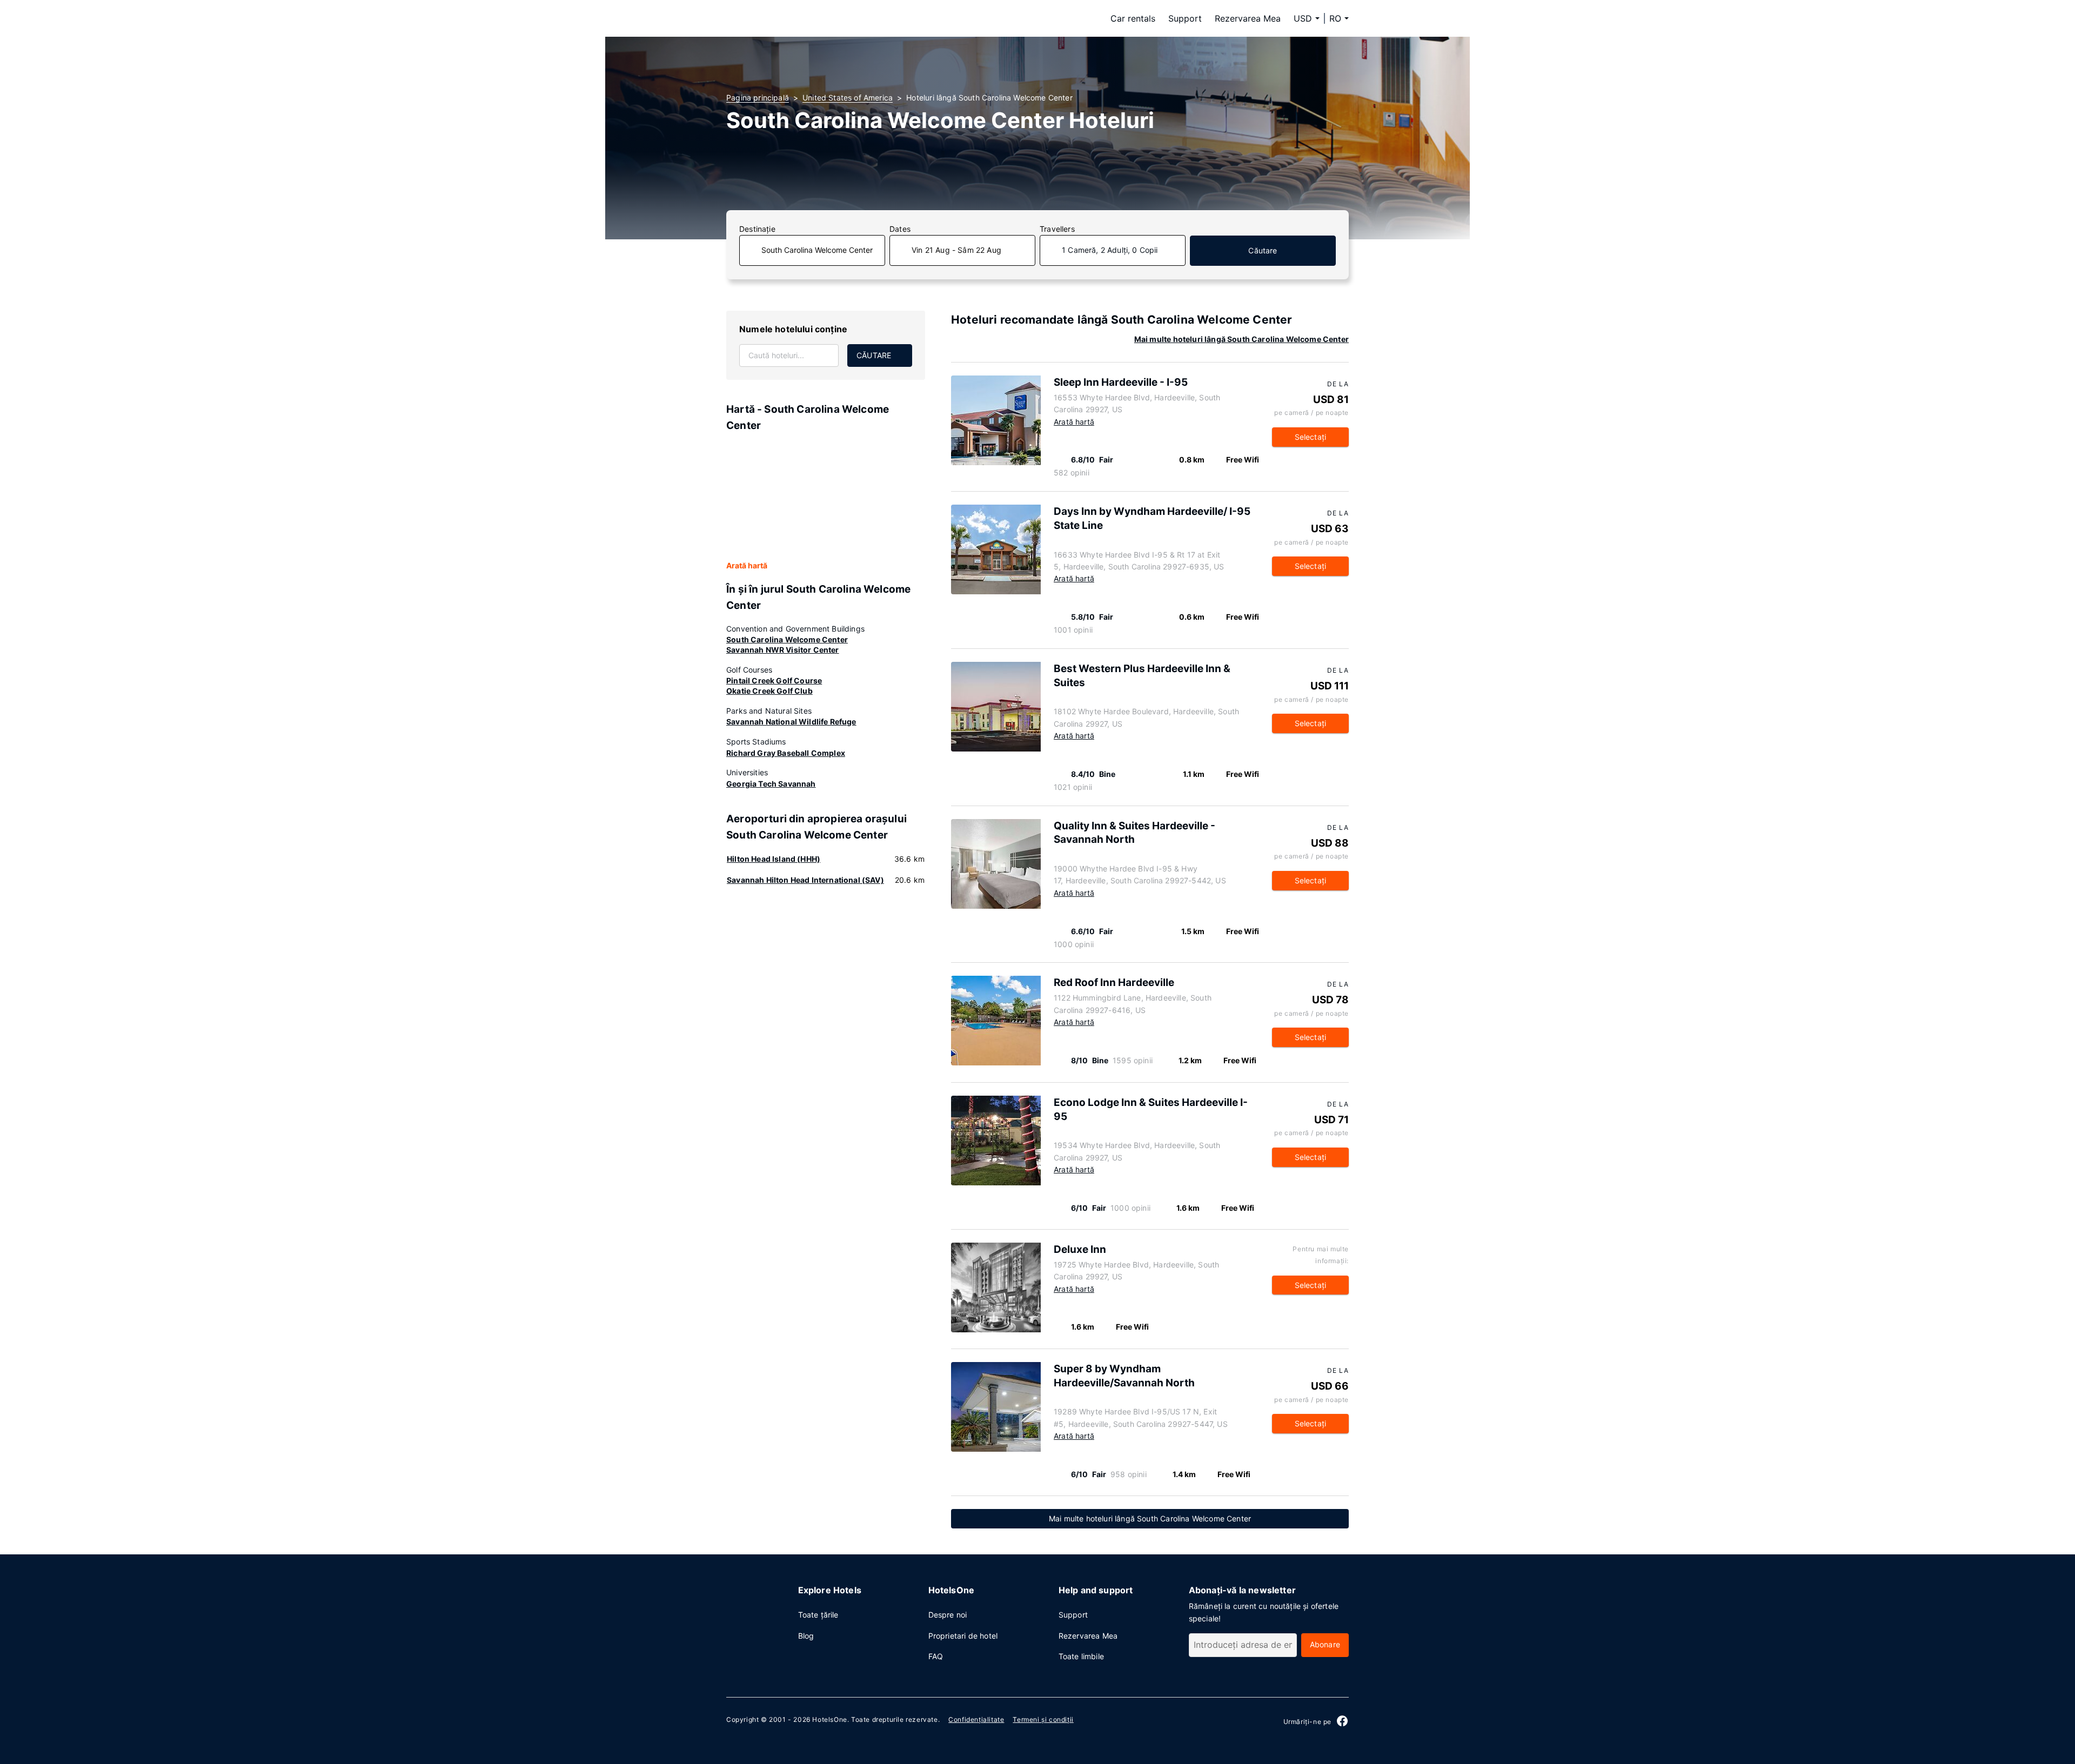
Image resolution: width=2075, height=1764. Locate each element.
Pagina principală (758, 98)
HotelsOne (829, 1719)
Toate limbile (1081, 1656)
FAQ (936, 1656)
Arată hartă (747, 565)
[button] (1339, 18)
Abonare (1325, 1644)
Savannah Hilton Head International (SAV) (805, 880)
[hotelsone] (794, 18)
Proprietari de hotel (963, 1636)
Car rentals (1133, 18)
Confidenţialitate (976, 1719)
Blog (806, 1636)
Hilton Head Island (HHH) (774, 859)
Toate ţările (818, 1615)
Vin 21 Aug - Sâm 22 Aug (956, 250)
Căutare (1263, 250)
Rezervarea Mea (1248, 18)
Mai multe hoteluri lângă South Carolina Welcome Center (1241, 339)
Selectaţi (1311, 437)
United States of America (848, 98)
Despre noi (948, 1615)
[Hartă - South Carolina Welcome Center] (826, 497)
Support (1185, 18)
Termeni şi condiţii (1043, 1719)
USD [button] (1303, 18)
